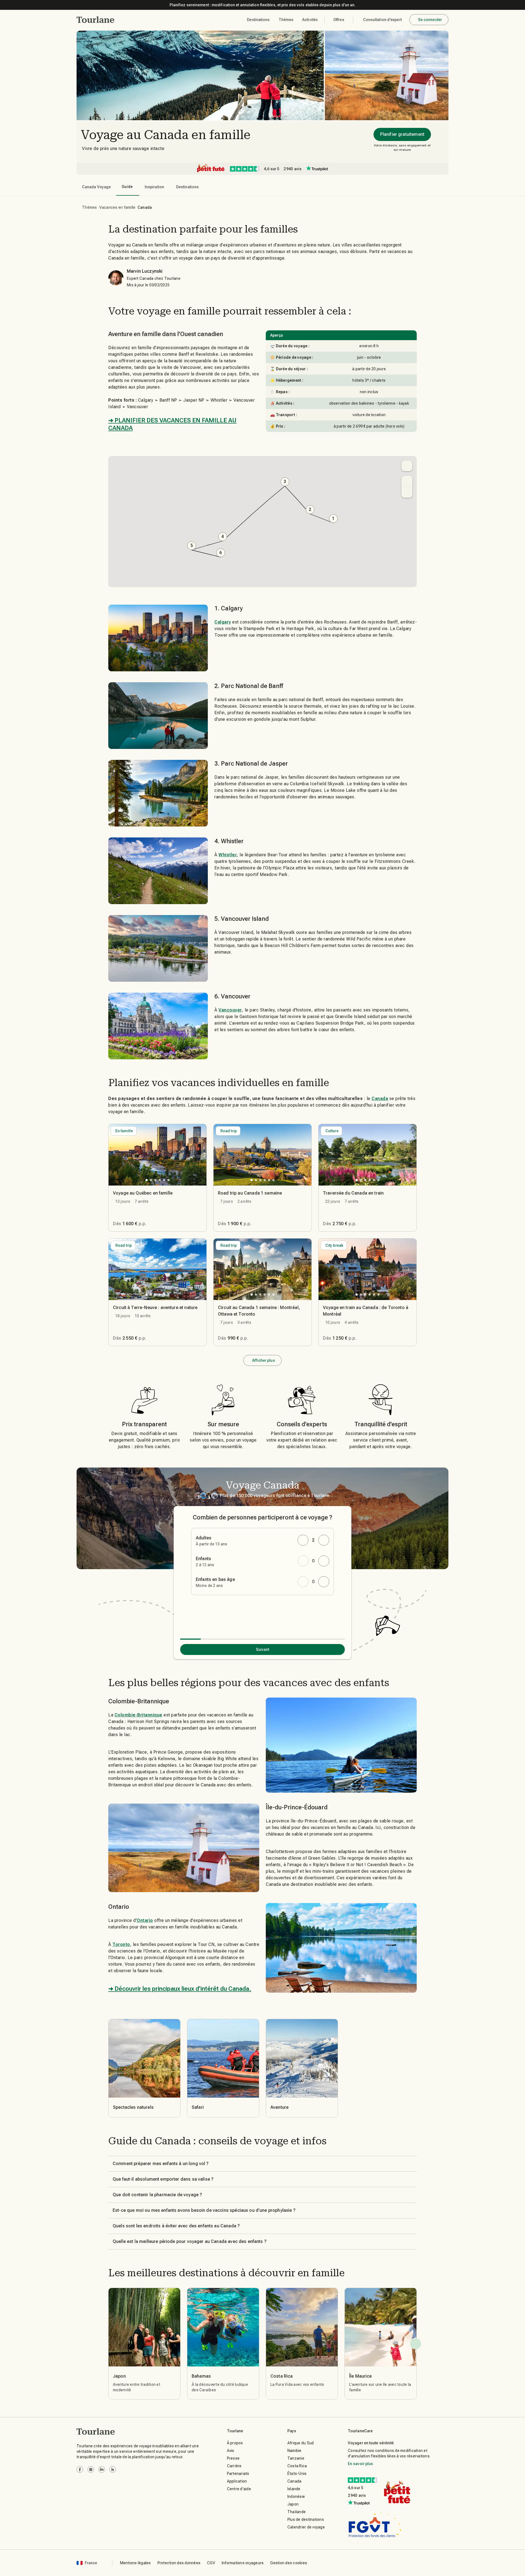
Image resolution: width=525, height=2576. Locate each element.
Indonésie (296, 2496)
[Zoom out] (407, 492)
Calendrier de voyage (306, 2527)
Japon (293, 2504)
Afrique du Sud (301, 2443)
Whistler (228, 855)
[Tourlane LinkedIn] (102, 2469)
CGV (211, 2563)
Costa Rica (297, 2466)
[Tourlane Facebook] (80, 2469)
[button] (96, 20)
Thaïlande (297, 2512)
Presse (233, 2458)
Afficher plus (263, 1360)
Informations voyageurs (243, 2563)
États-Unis (297, 2474)
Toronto (121, 1944)
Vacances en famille (117, 207)
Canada (380, 1099)
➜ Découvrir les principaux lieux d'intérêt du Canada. (180, 1989)
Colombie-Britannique (138, 1715)
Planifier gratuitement (402, 134)
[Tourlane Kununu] (113, 2469)
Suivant (263, 1649)
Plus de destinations (306, 2519)
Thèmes (90, 207)
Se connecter (430, 20)
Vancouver (230, 1010)
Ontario (145, 1920)
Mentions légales (135, 2563)
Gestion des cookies (289, 2563)
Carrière (234, 2466)
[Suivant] (416, 2344)
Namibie (294, 2451)
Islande (294, 2489)
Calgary (223, 622)
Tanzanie (296, 2458)
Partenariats (238, 2474)
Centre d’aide (239, 2489)
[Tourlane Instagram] (91, 2469)
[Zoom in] (407, 481)
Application (237, 2481)
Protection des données (179, 2563)
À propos (235, 2443)
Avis (231, 2451)
